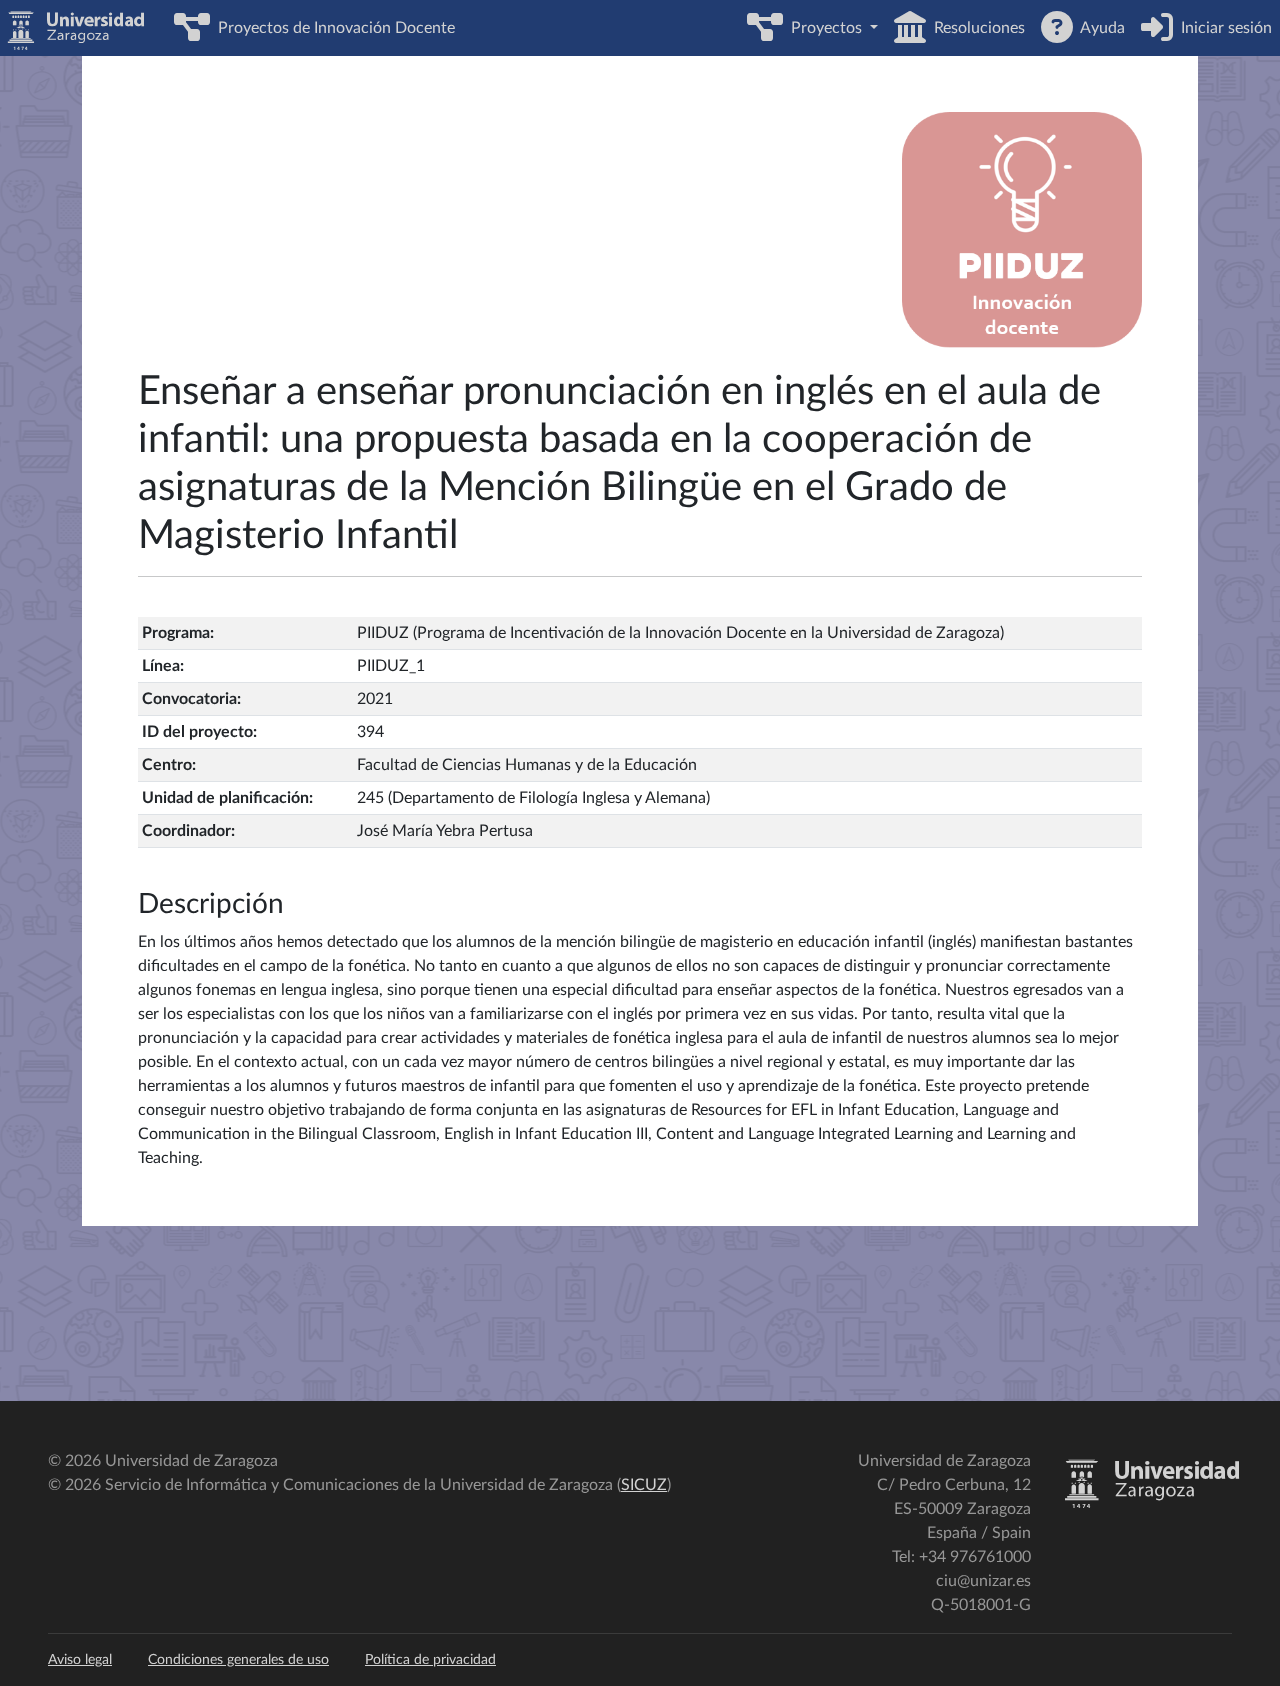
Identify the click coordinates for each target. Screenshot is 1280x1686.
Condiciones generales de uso (238, 1660)
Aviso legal (80, 1660)
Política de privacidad (430, 1660)
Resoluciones (975, 28)
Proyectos (824, 28)
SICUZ (644, 1485)
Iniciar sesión (1222, 28)
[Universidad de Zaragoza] (1151, 1504)
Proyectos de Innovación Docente (332, 28)
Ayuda (1099, 28)
